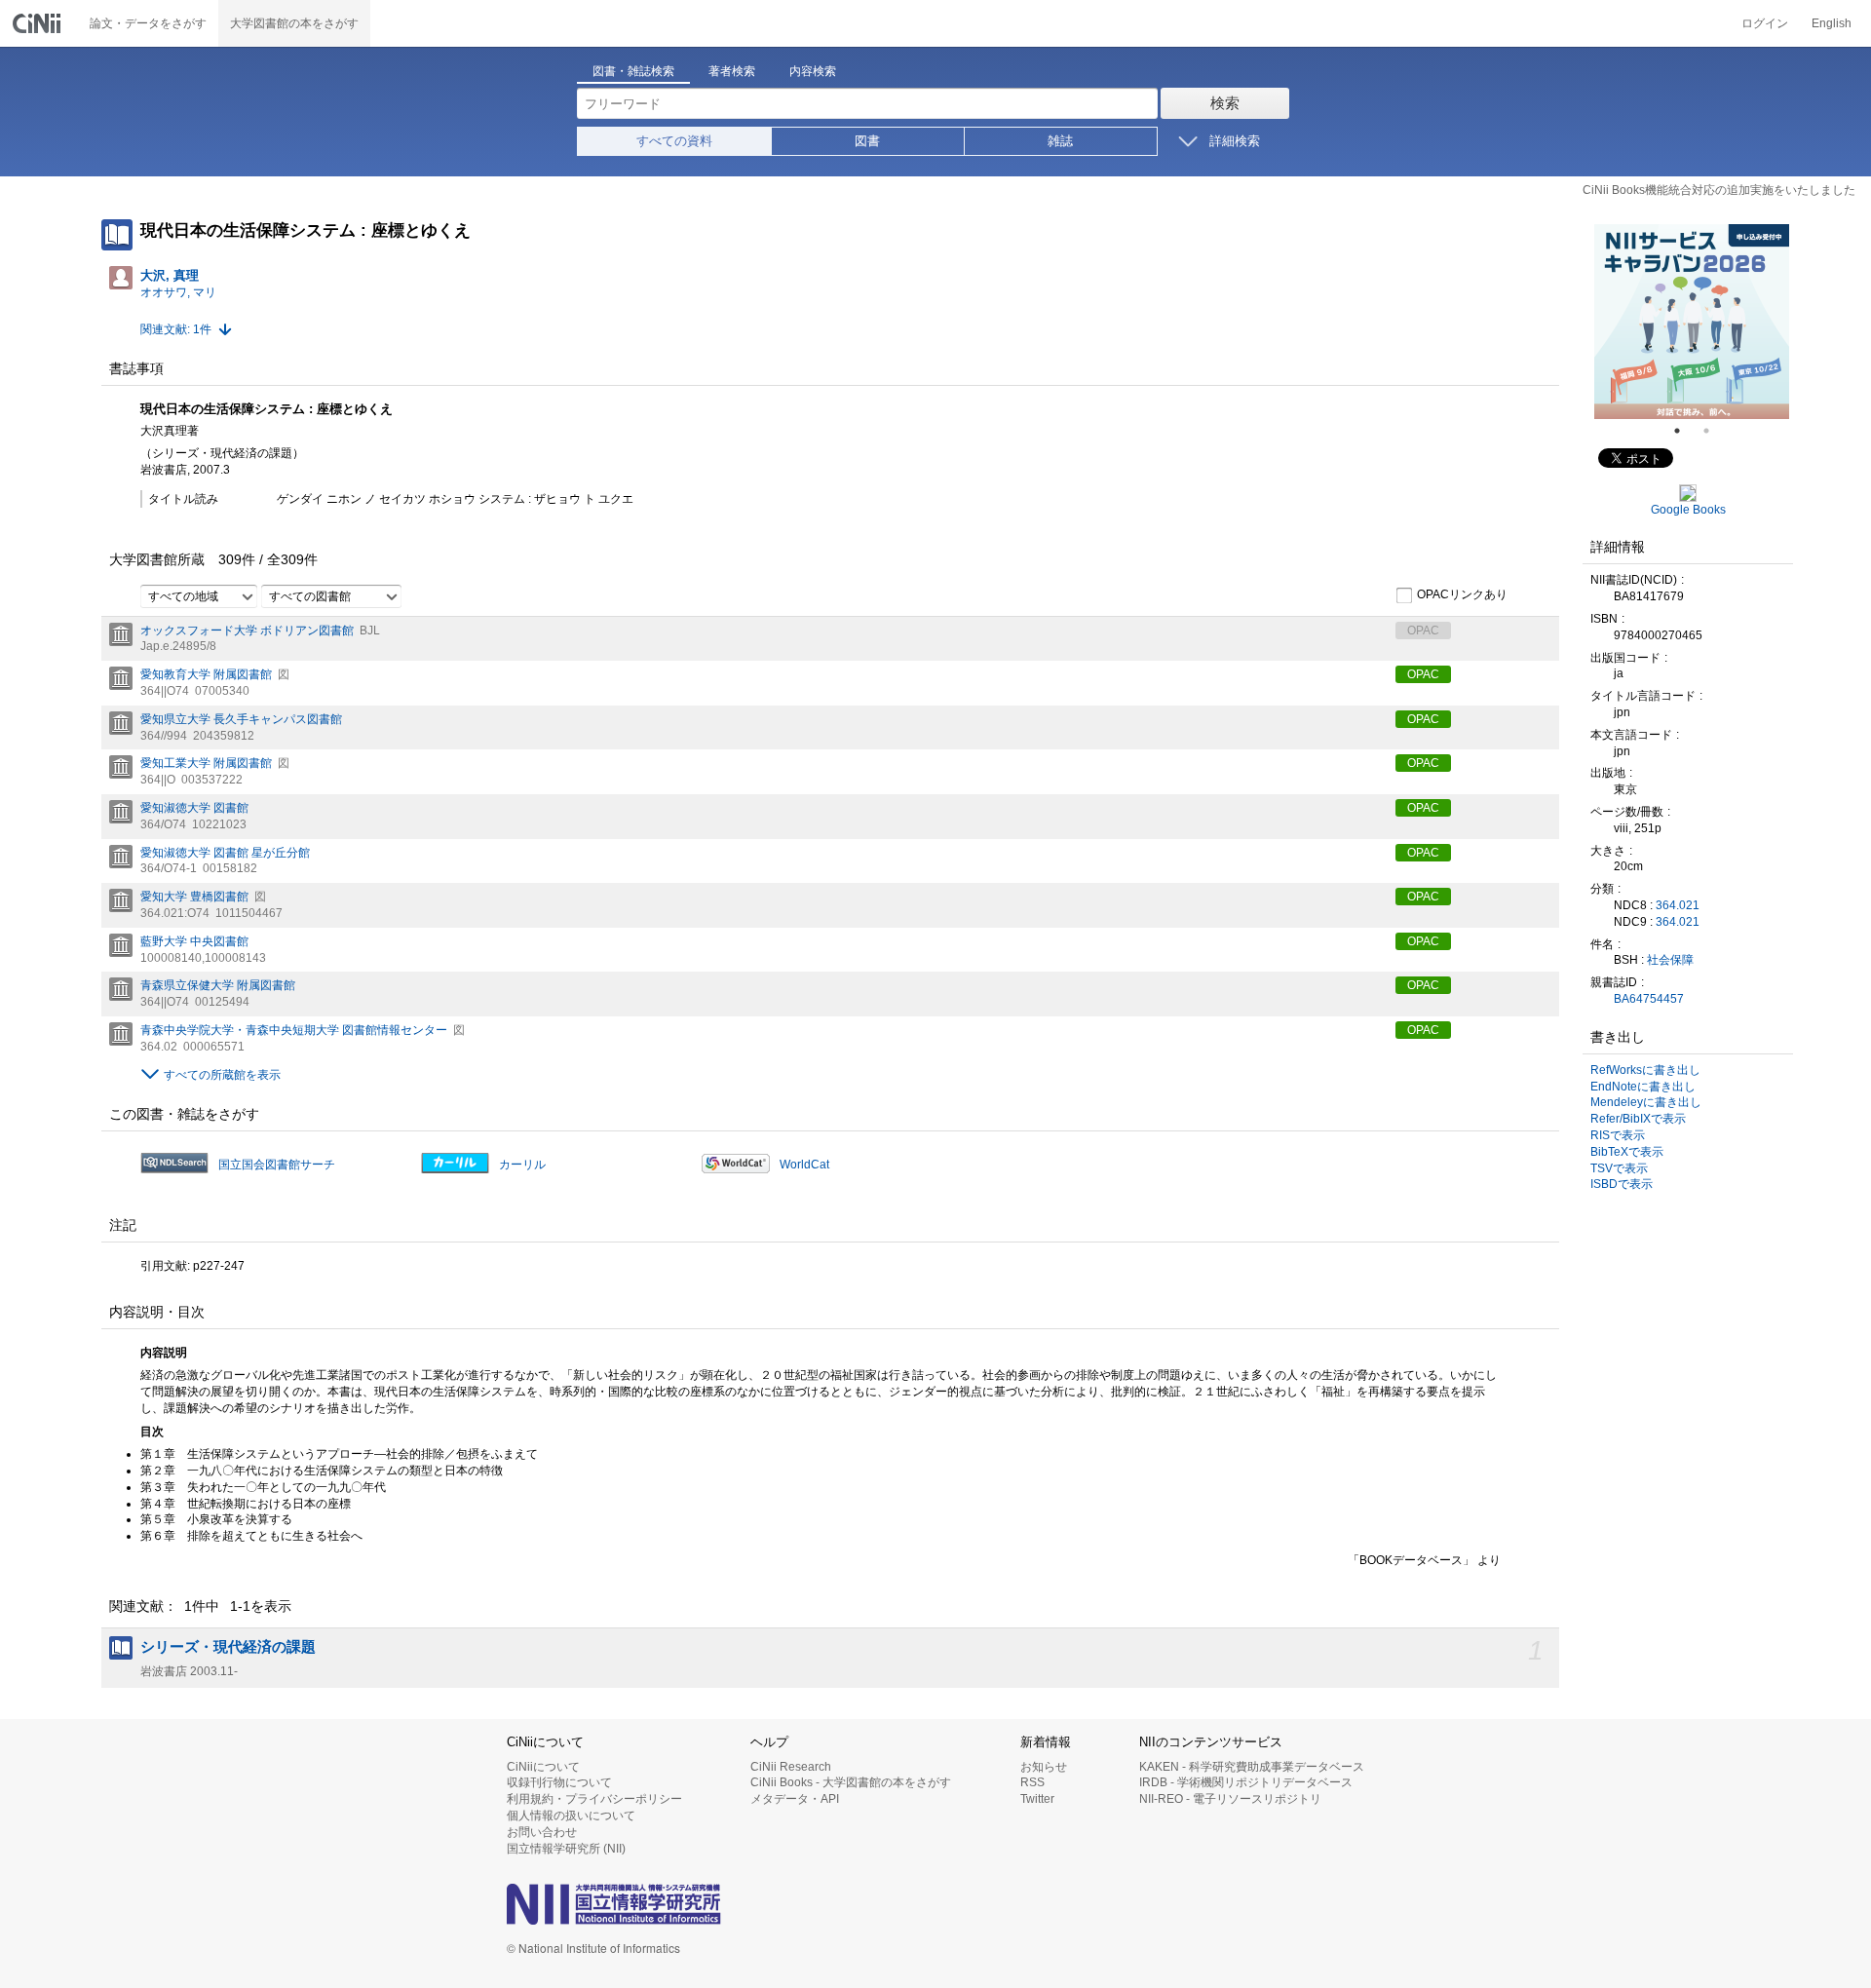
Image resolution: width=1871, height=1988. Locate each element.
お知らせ (1044, 1767)
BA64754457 (1649, 999)
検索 (1225, 103)
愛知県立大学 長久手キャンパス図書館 (241, 719)
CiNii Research (791, 1767)
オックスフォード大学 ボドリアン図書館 (247, 631)
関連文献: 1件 (176, 329)
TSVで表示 (1619, 1168)
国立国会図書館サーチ (277, 1165)
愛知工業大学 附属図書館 (206, 763)
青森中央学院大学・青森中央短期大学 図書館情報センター (294, 1030)
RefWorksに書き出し (1645, 1070)
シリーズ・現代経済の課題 (228, 1647)
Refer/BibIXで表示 (1638, 1119)
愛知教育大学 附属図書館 (206, 674)
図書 (867, 141)
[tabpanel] (1692, 322)
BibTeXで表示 (1627, 1152)
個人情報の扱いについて (571, 1816)
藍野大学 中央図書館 (194, 941)
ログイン (1765, 23)
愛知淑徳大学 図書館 (194, 808)
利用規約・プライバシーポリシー (594, 1799)
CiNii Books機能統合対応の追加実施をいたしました (1719, 190)
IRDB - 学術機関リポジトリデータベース (1246, 1782)
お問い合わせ (542, 1832)
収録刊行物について (559, 1782)
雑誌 (1060, 141)
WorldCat (804, 1165)
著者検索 (732, 71)
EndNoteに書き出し (1643, 1087)
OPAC (1423, 674)
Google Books (1688, 510)
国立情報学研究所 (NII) (566, 1849)
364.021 (1678, 905)
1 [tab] (1685, 431)
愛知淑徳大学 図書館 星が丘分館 (225, 853)
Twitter (1037, 1799)
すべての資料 (674, 141)
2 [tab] (1714, 431)
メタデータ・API (795, 1799)
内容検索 (813, 71)
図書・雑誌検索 (633, 71)
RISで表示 (1618, 1135)
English (1832, 23)
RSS (1032, 1782)
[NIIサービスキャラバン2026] (1692, 322)
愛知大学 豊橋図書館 (194, 897)
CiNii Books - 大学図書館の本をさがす (851, 1782)
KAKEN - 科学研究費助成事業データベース (1252, 1767)
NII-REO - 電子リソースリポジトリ (1230, 1799)
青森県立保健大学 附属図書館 (218, 985)
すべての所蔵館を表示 (222, 1075)
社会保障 (1670, 960)
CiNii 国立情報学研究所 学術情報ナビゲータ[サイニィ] (39, 23)
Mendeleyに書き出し (1646, 1102)
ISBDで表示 (1622, 1184)
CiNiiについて (543, 1767)
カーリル (522, 1165)
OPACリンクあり (1462, 594)
